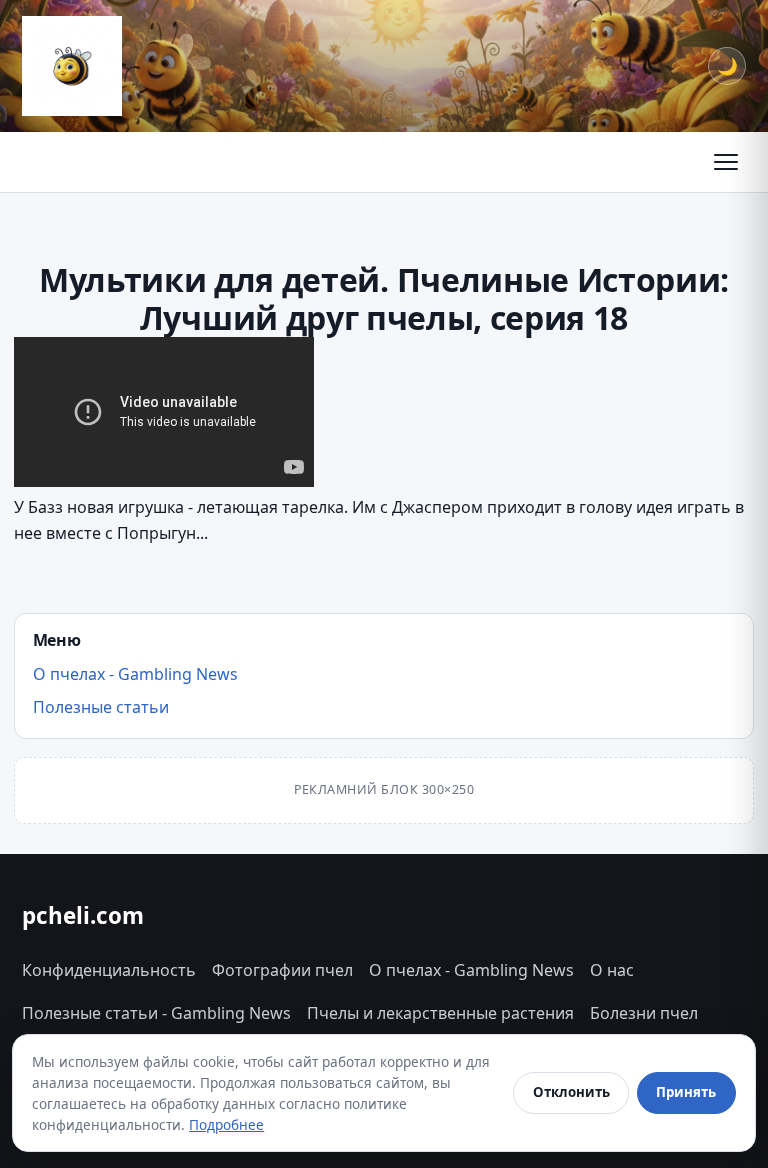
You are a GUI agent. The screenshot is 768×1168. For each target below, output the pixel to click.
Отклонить (571, 1092)
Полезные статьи (101, 707)
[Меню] (726, 162)
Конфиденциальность (109, 970)
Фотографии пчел (282, 970)
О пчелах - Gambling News (135, 674)
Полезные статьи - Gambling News (156, 1013)
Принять (686, 1092)
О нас (612, 970)
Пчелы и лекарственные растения (440, 1013)
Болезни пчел (644, 1013)
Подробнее (226, 1124)
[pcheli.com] (72, 66)
